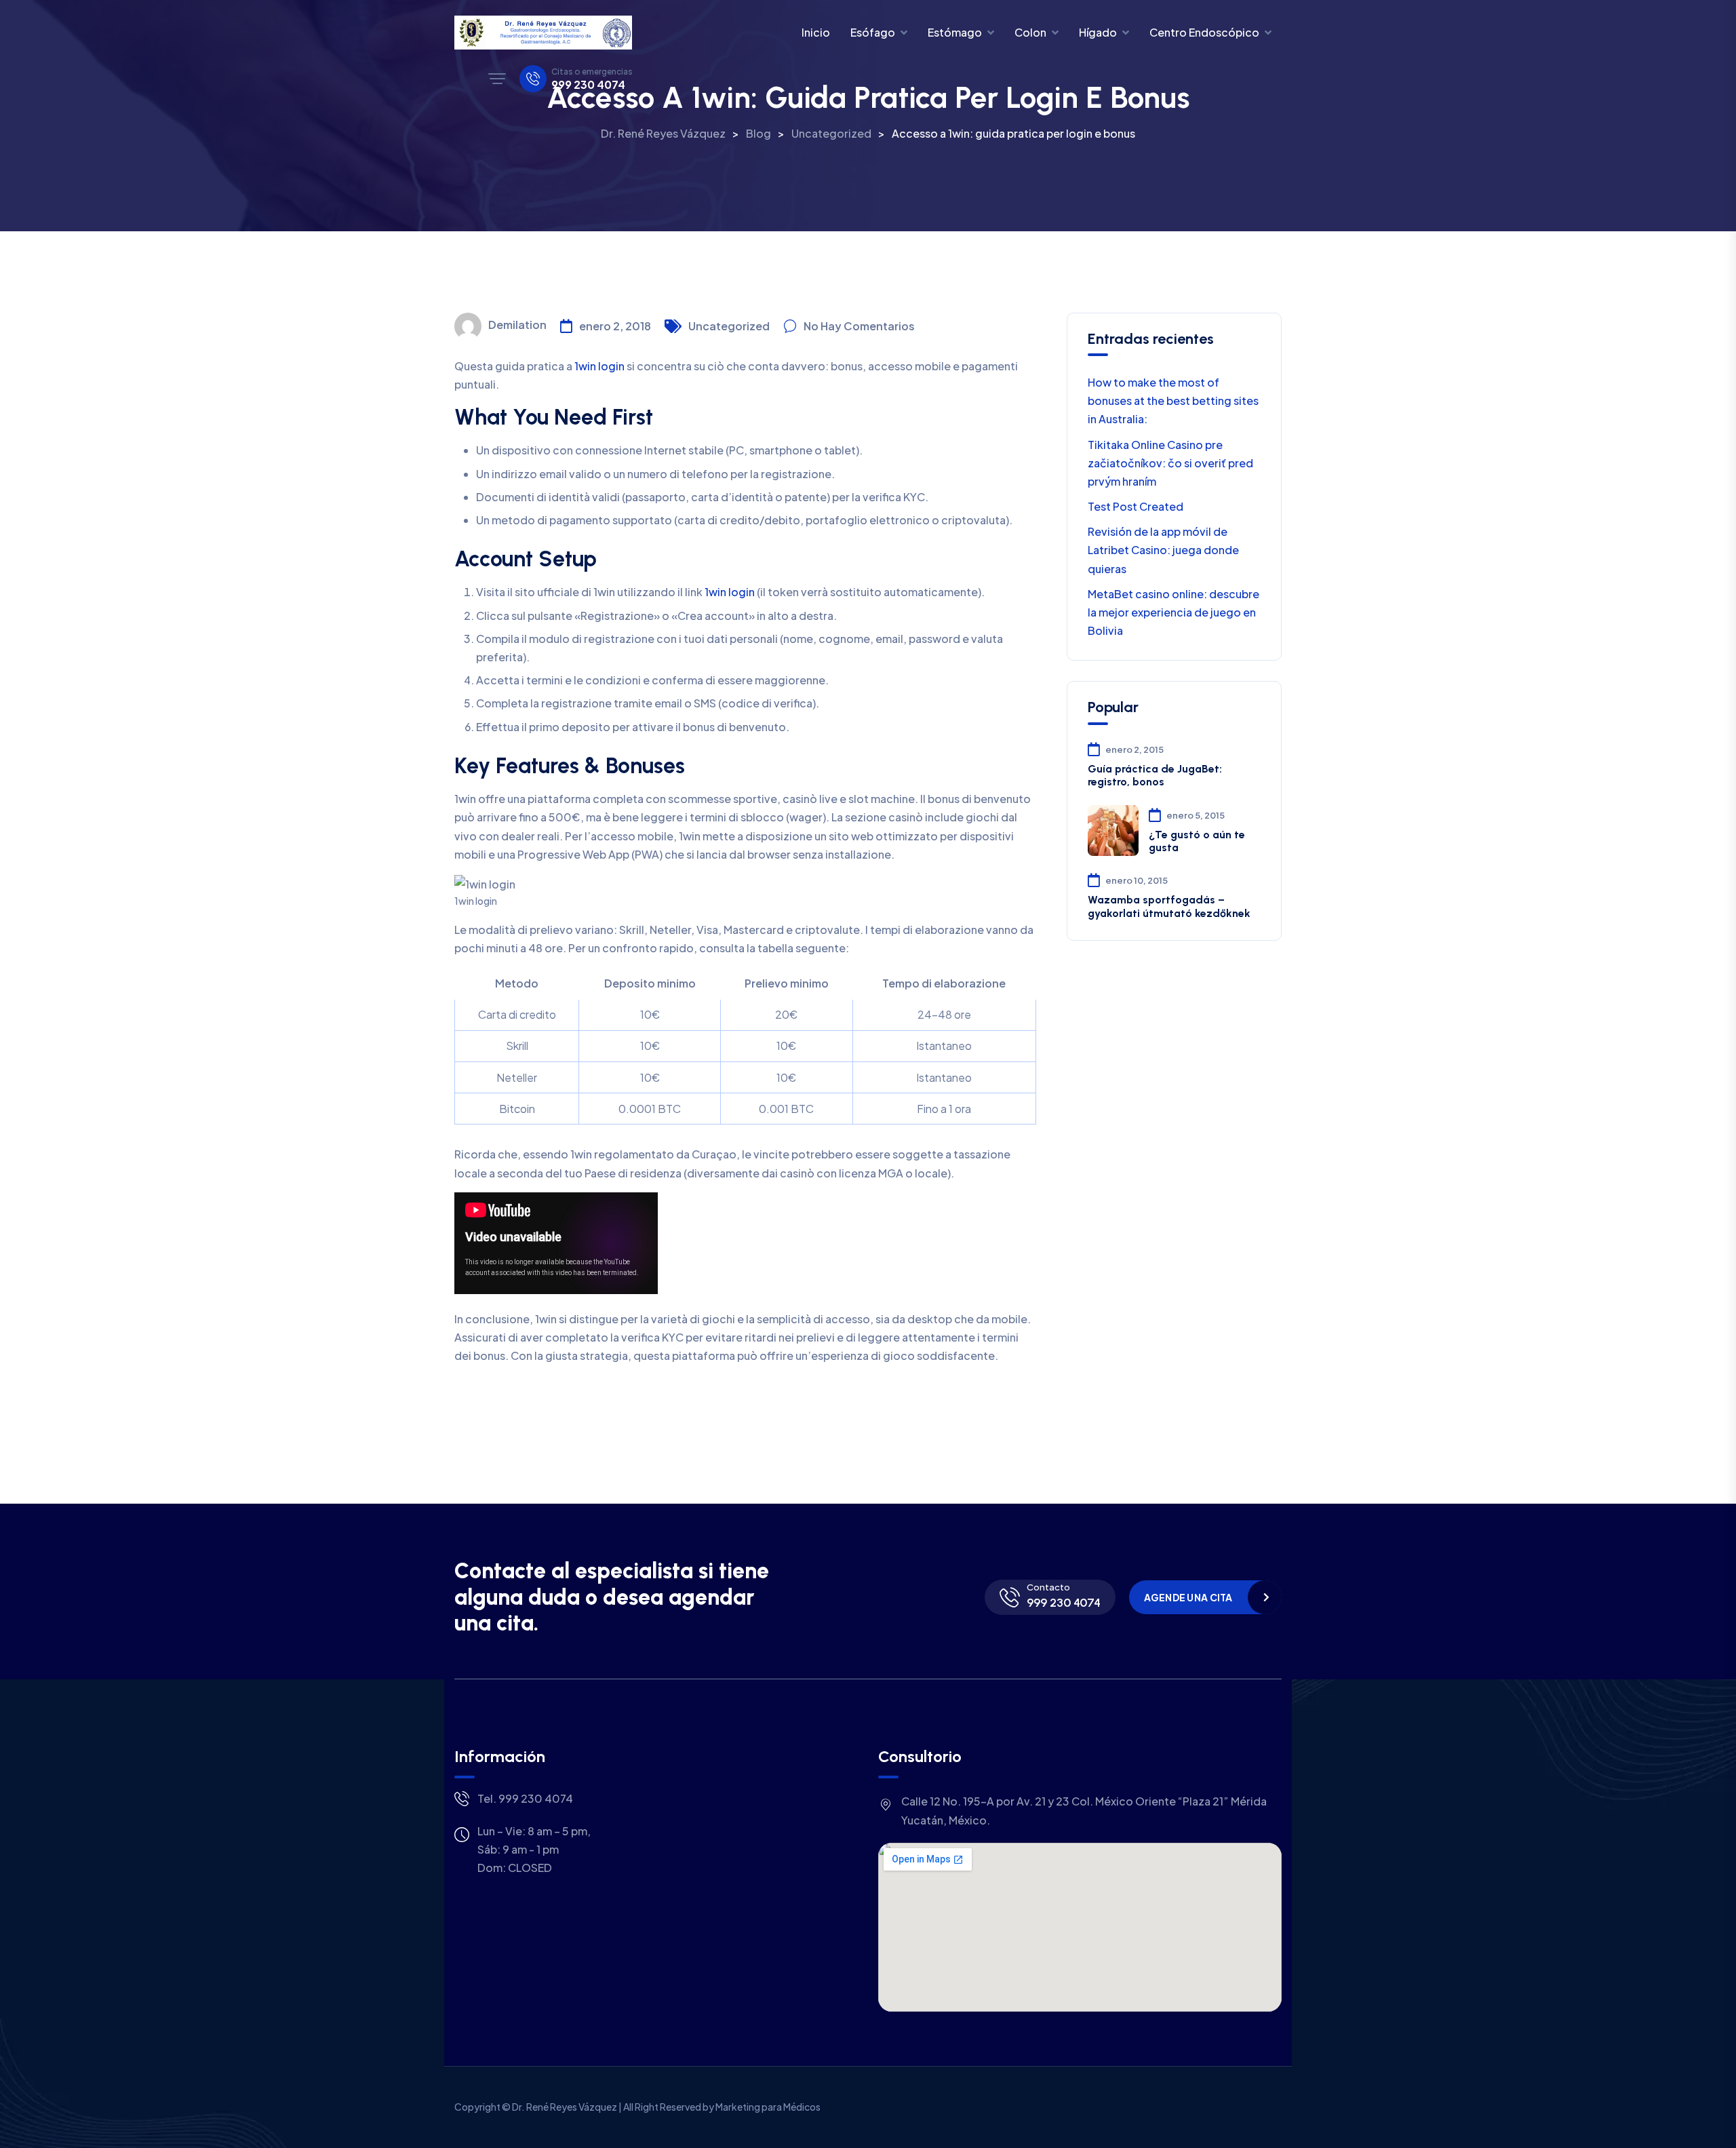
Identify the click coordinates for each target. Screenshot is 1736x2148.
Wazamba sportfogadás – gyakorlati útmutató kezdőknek (1169, 906)
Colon (1030, 32)
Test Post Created (1136, 506)
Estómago (955, 32)
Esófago (873, 32)
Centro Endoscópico (1204, 32)
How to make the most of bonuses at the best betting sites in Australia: (1173, 401)
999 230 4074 (588, 85)
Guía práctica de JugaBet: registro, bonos (1155, 775)
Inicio (816, 32)
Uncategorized (729, 326)
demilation (517, 325)
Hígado (1098, 32)
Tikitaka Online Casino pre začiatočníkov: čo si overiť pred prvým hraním (1170, 463)
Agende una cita (1188, 1597)
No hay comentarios (859, 326)
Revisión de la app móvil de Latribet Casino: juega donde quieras (1163, 550)
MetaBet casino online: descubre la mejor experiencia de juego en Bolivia (1173, 612)
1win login (599, 366)
